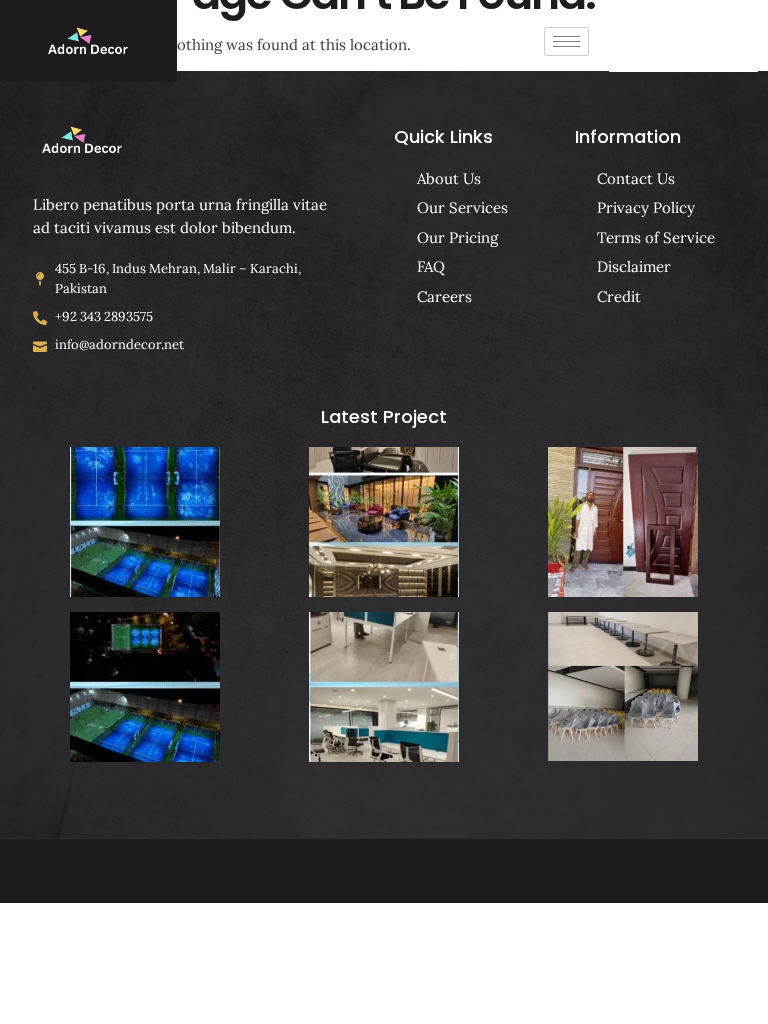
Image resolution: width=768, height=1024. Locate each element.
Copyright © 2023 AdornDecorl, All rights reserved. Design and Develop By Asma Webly (293, 870)
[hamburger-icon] (566, 41)
